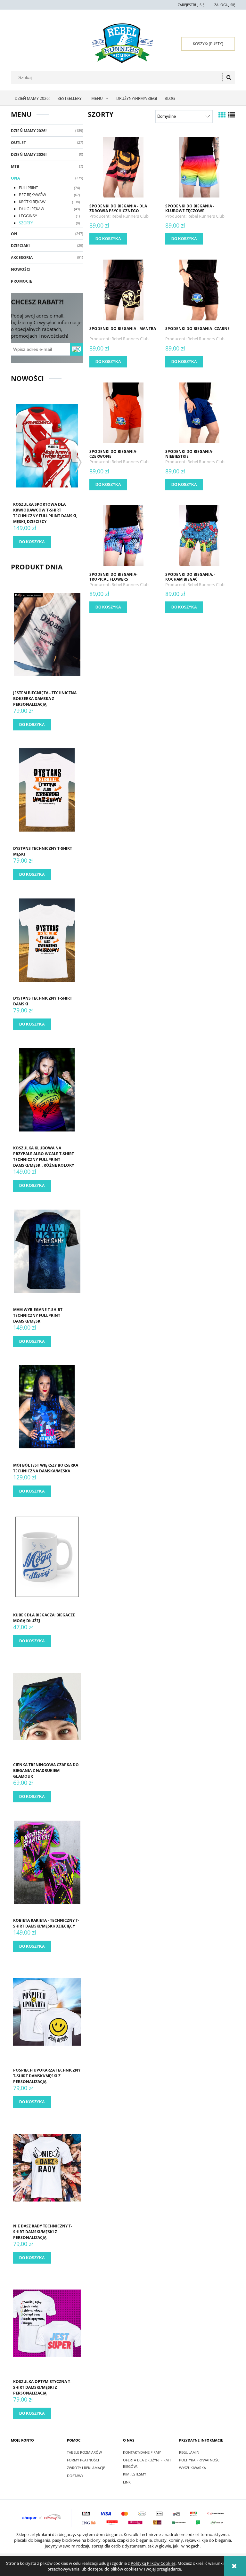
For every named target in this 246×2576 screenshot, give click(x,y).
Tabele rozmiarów (84, 2452)
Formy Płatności (83, 2460)
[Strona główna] (122, 43)
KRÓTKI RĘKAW (32, 202)
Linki (127, 2482)
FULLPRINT (29, 188)
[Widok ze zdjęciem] (222, 115)
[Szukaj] (229, 77)
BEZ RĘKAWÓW (33, 195)
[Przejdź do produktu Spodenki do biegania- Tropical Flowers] (123, 535)
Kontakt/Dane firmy (142, 2452)
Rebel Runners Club (130, 216)
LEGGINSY (28, 216)
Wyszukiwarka (193, 2468)
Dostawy (75, 2476)
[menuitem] (32, 99)
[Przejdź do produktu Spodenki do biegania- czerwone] (123, 412)
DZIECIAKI (20, 246)
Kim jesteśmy (135, 2474)
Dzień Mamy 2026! (29, 131)
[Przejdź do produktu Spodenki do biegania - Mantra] (123, 289)
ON (14, 234)
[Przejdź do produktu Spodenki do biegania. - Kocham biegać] (199, 535)
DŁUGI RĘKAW (32, 209)
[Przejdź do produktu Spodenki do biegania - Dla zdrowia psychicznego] (123, 167)
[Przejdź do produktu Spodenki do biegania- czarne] (199, 289)
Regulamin (189, 2452)
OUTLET (18, 143)
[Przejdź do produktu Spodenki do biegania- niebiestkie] (199, 412)
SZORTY (26, 223)
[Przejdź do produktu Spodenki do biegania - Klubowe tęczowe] (199, 167)
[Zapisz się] (77, 349)
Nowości (21, 269)
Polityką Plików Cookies (153, 2563)
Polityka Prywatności (200, 2460)
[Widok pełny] (232, 115)
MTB (15, 166)
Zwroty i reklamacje (86, 2468)
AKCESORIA (22, 258)
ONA (15, 178)
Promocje (21, 281)
